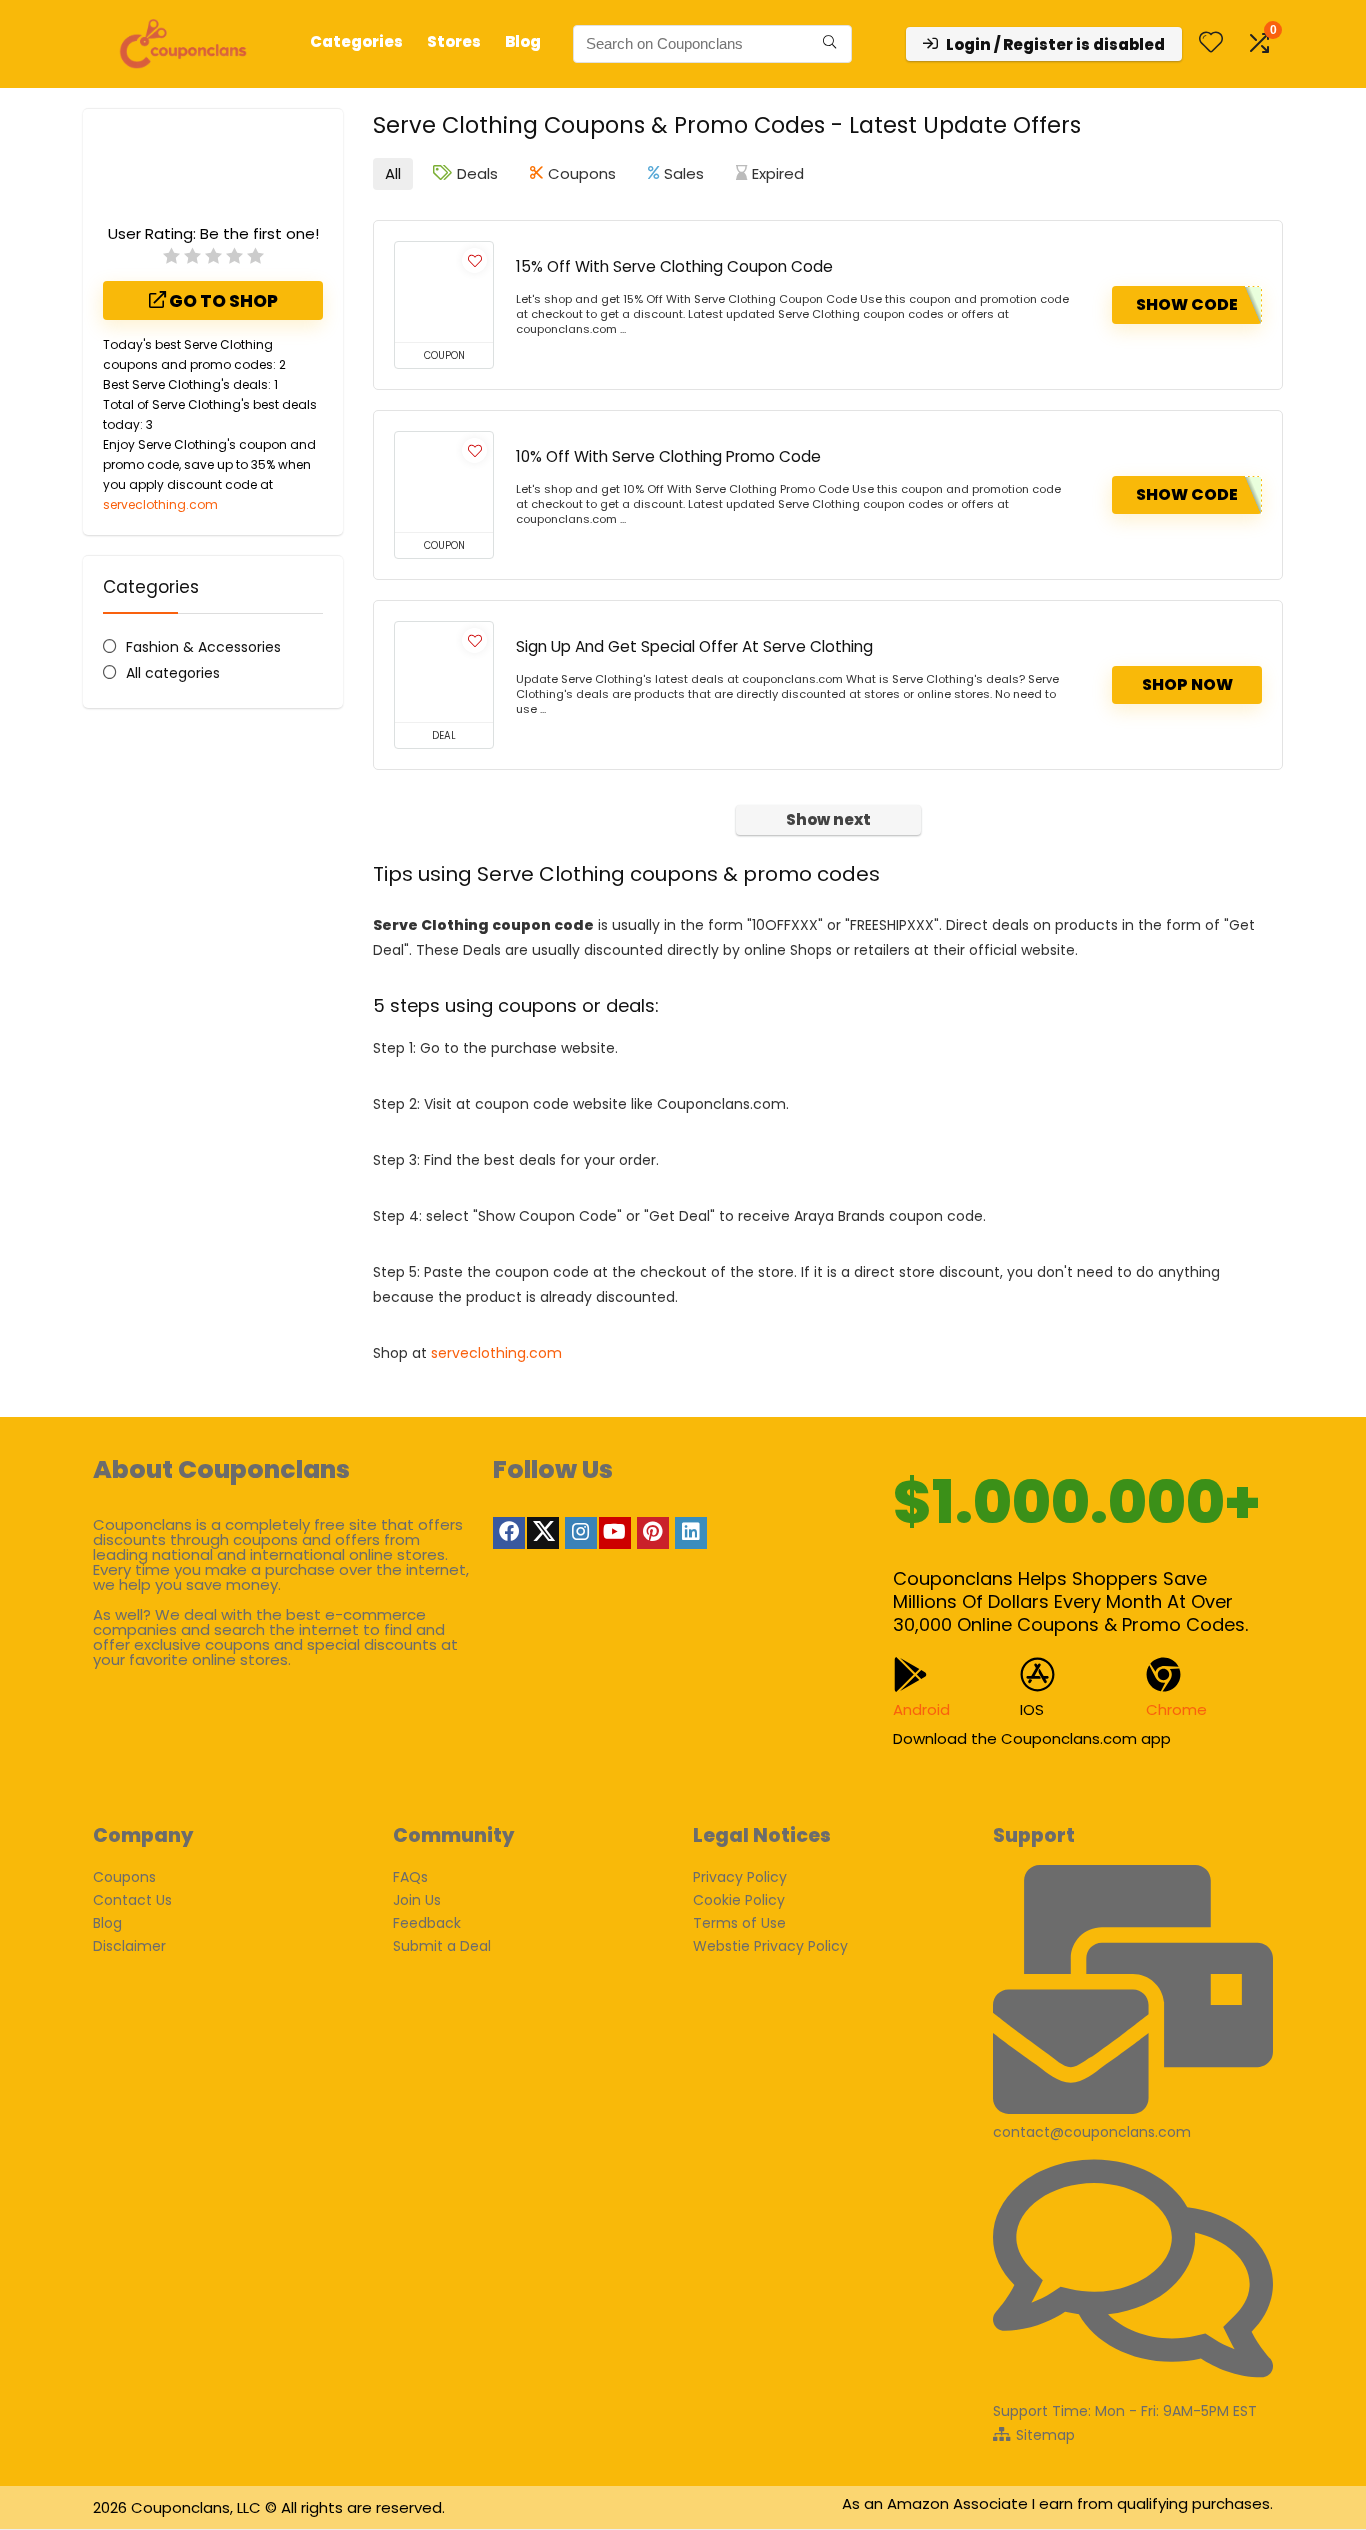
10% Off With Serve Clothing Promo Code (668, 456)
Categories (356, 41)
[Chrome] (1163, 1674)
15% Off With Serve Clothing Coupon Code (674, 266)
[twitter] (543, 1533)
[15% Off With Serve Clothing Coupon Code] (444, 292)
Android (921, 1709)
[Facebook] (509, 1533)
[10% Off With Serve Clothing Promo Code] (444, 482)
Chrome (1176, 1709)
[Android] (910, 1674)
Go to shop (222, 301)
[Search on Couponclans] (829, 44)
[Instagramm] (581, 1533)
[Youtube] (615, 1533)
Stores (454, 41)
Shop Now (1187, 684)
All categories (173, 673)
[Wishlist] (1211, 43)
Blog (523, 41)
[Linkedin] (691, 1533)
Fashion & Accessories (203, 647)
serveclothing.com (160, 504)
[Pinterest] (653, 1533)
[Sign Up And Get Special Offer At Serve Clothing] (444, 672)
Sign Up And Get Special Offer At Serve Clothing (694, 646)
